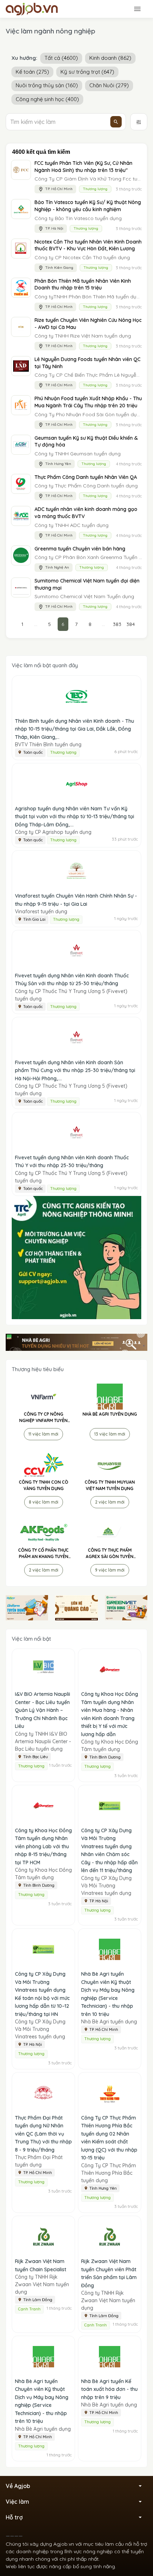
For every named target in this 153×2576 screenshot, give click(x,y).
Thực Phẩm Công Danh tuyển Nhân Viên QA (86, 477)
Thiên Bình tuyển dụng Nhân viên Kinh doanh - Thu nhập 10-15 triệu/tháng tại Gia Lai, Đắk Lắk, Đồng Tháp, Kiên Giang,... (75, 729)
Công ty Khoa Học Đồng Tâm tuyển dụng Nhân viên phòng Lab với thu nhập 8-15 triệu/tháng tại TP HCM (43, 1846)
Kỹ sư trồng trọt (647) (87, 72)
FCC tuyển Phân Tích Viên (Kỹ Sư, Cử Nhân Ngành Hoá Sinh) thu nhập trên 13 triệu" (83, 167)
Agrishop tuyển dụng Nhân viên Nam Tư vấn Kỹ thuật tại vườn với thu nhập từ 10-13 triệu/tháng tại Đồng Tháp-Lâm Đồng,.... (75, 817)
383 (117, 624)
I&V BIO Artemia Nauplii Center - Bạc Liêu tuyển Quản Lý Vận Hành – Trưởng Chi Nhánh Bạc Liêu (43, 1710)
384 (131, 624)
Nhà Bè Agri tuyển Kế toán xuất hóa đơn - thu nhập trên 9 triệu (109, 2389)
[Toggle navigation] (137, 9)
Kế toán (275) (32, 72)
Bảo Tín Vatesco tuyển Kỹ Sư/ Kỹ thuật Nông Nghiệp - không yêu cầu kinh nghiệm (88, 206)
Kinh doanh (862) (110, 58)
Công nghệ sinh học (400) (47, 99)
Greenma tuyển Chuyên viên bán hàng (80, 549)
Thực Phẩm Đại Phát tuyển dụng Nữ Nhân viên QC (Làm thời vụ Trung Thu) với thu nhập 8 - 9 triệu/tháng (43, 2134)
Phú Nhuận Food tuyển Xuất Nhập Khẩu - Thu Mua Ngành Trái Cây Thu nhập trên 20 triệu (88, 402)
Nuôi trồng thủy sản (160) (47, 85)
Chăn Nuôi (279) (109, 85)
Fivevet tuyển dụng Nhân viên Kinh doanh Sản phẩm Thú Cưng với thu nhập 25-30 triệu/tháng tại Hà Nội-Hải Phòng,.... (75, 1070)
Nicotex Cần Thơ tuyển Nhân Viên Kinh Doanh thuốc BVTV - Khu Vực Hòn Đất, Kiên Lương (88, 245)
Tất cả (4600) (61, 58)
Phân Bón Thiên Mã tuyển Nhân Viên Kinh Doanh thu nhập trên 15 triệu (83, 284)
